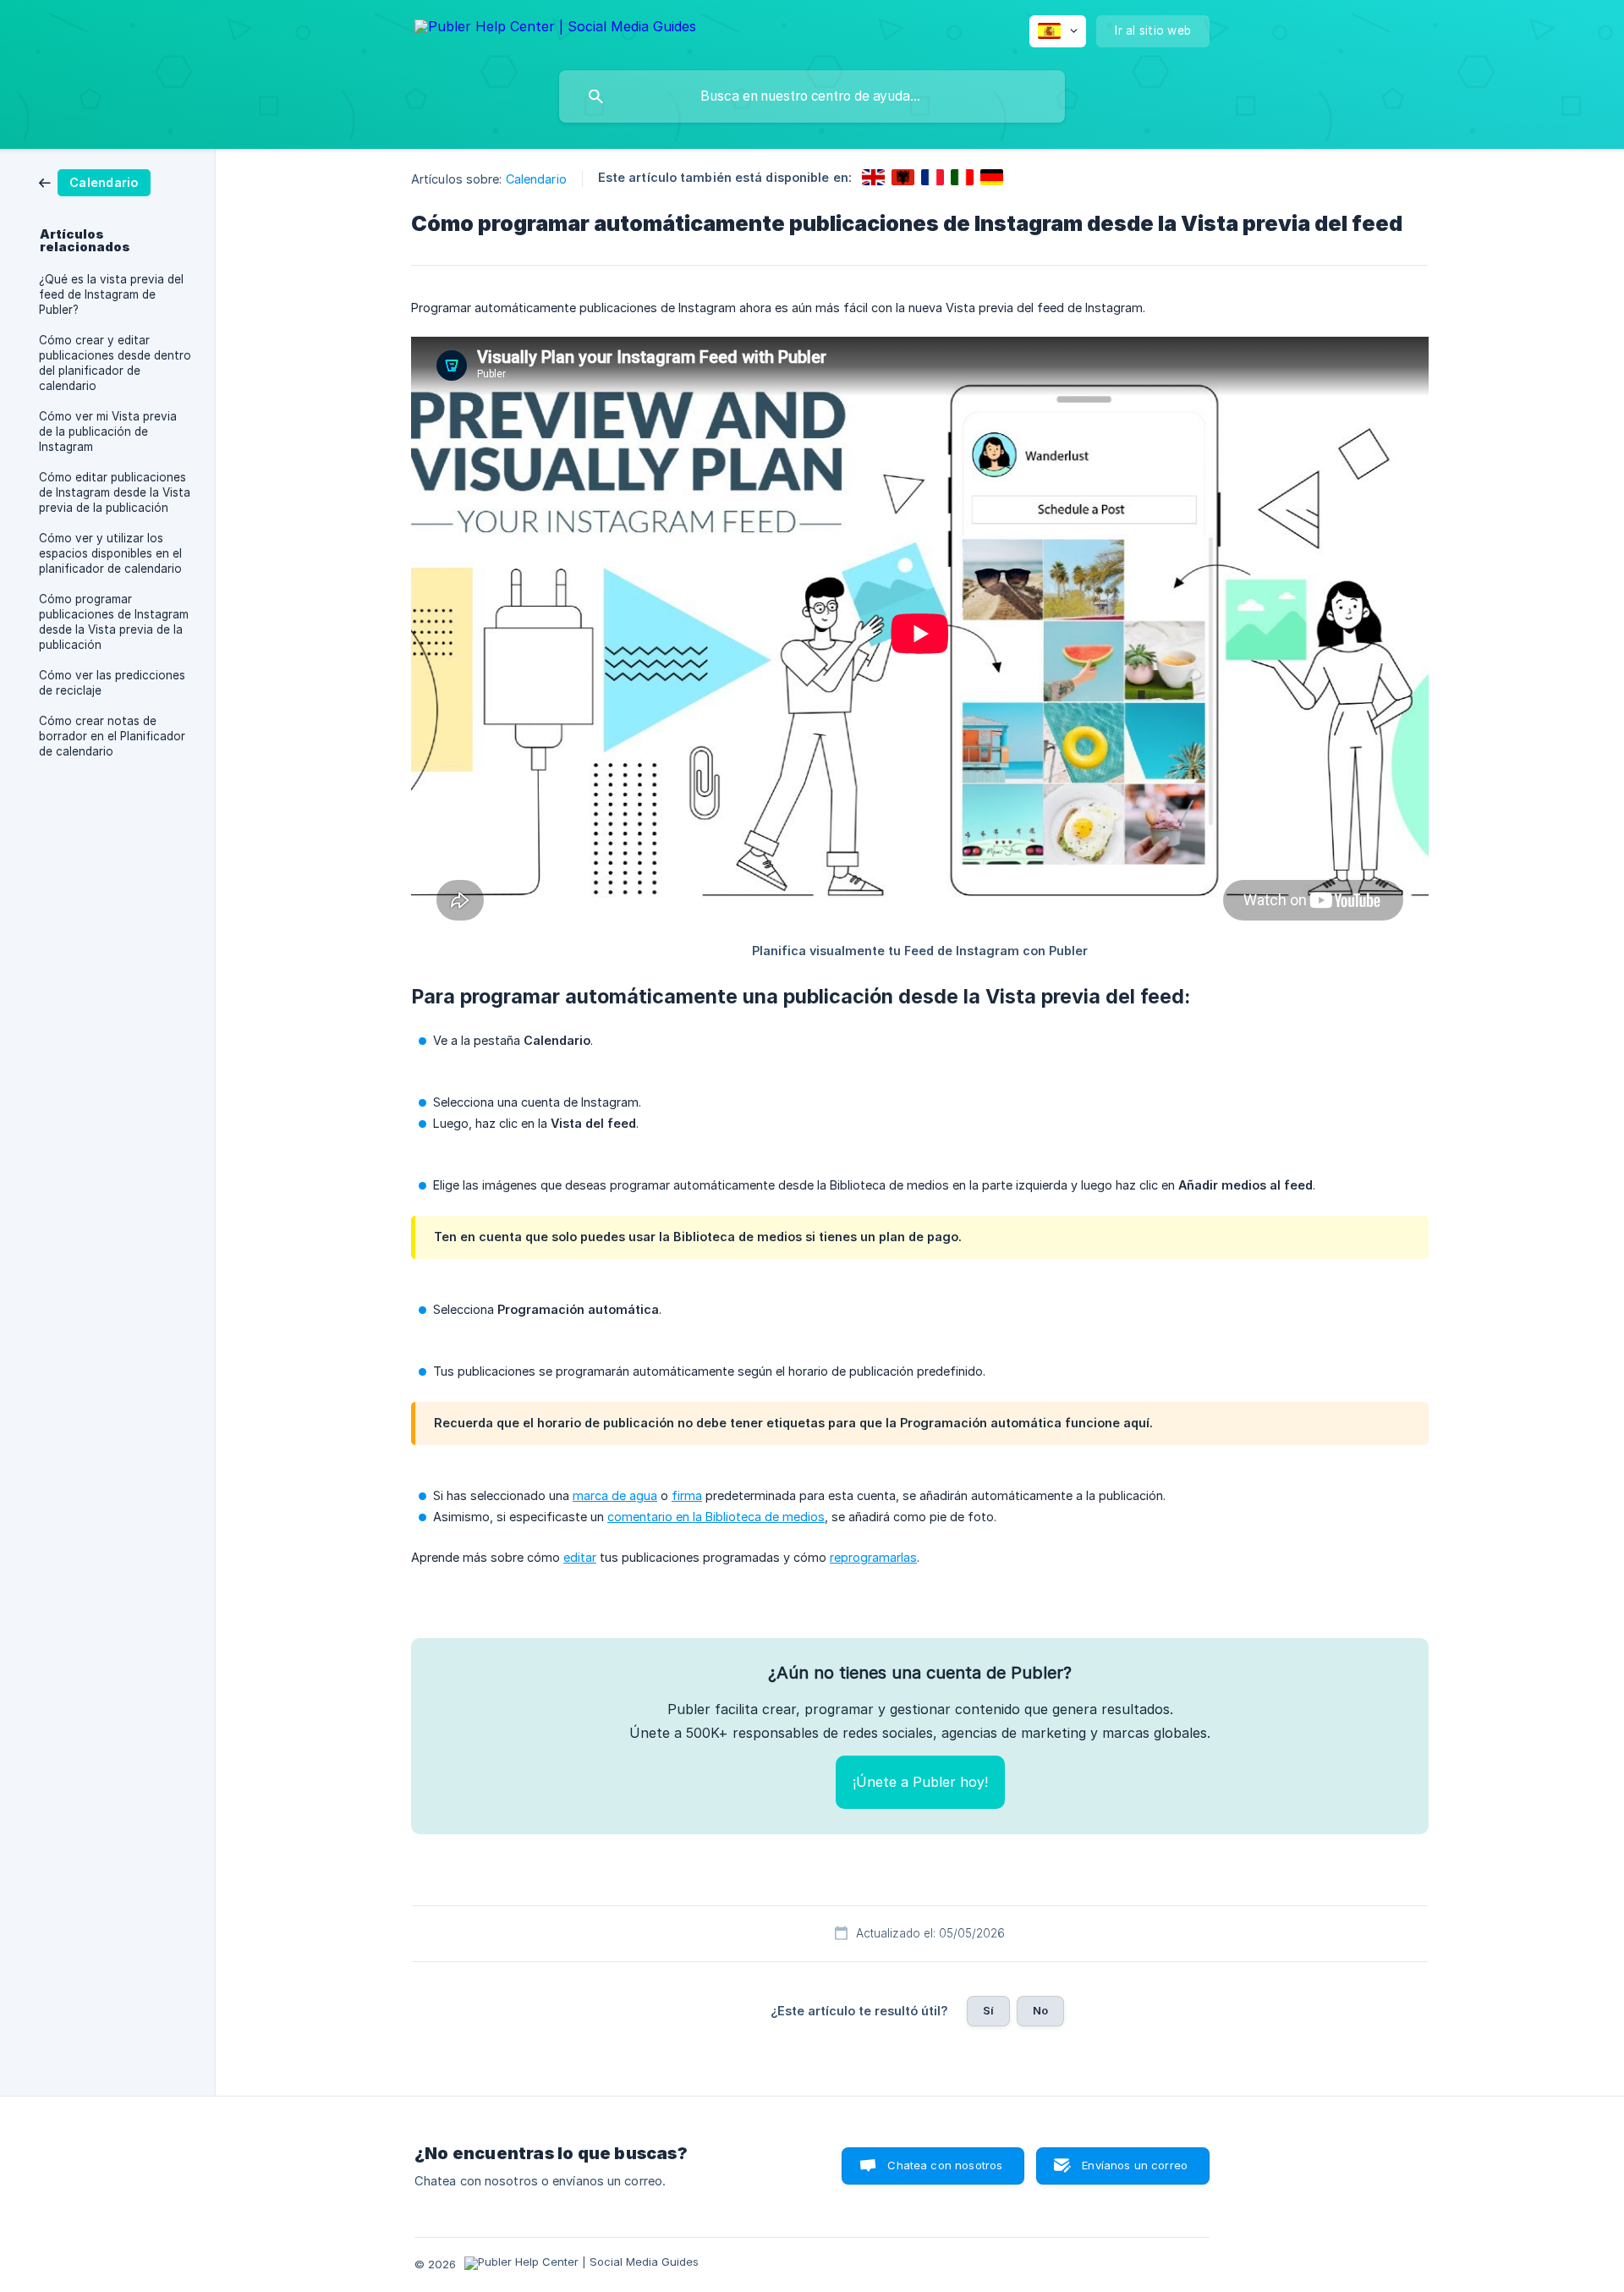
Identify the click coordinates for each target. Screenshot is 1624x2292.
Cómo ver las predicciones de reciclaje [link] (112, 683)
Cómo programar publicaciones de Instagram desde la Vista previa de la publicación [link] (114, 622)
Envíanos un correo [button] (1135, 2165)
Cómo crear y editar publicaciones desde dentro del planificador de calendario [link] (115, 363)
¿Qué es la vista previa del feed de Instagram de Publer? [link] (111, 294)
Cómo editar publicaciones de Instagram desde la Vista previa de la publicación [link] (115, 492)
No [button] (1040, 2010)
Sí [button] (988, 2010)
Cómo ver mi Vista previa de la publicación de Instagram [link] (108, 431)
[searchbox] (812, 96)
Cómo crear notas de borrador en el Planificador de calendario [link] (112, 736)
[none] (555, 29)
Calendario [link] (536, 179)
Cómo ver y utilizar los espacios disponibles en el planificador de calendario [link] (110, 553)
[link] (95, 181)
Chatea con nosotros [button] (945, 2165)
